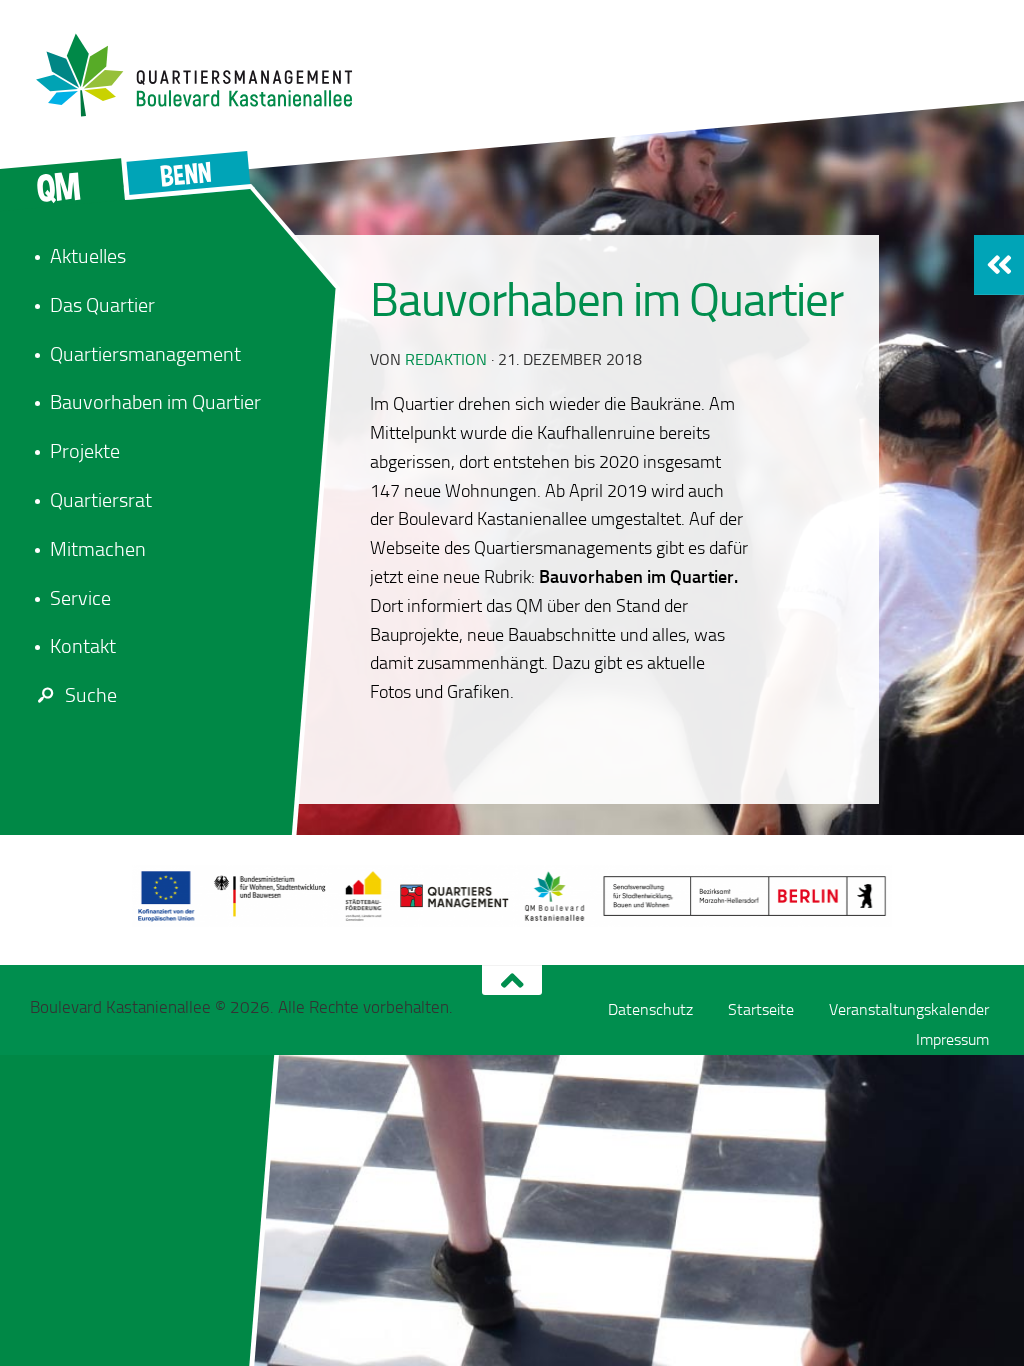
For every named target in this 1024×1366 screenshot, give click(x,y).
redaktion (446, 359)
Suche (91, 695)
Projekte (85, 451)
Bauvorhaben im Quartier (155, 402)
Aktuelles (88, 256)
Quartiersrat (101, 500)
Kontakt (83, 646)
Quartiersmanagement (145, 354)
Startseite (761, 1009)
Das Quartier (102, 305)
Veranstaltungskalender (909, 1009)
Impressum (952, 1039)
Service (80, 598)
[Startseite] (205, 75)
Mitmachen (98, 549)
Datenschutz (650, 1009)
